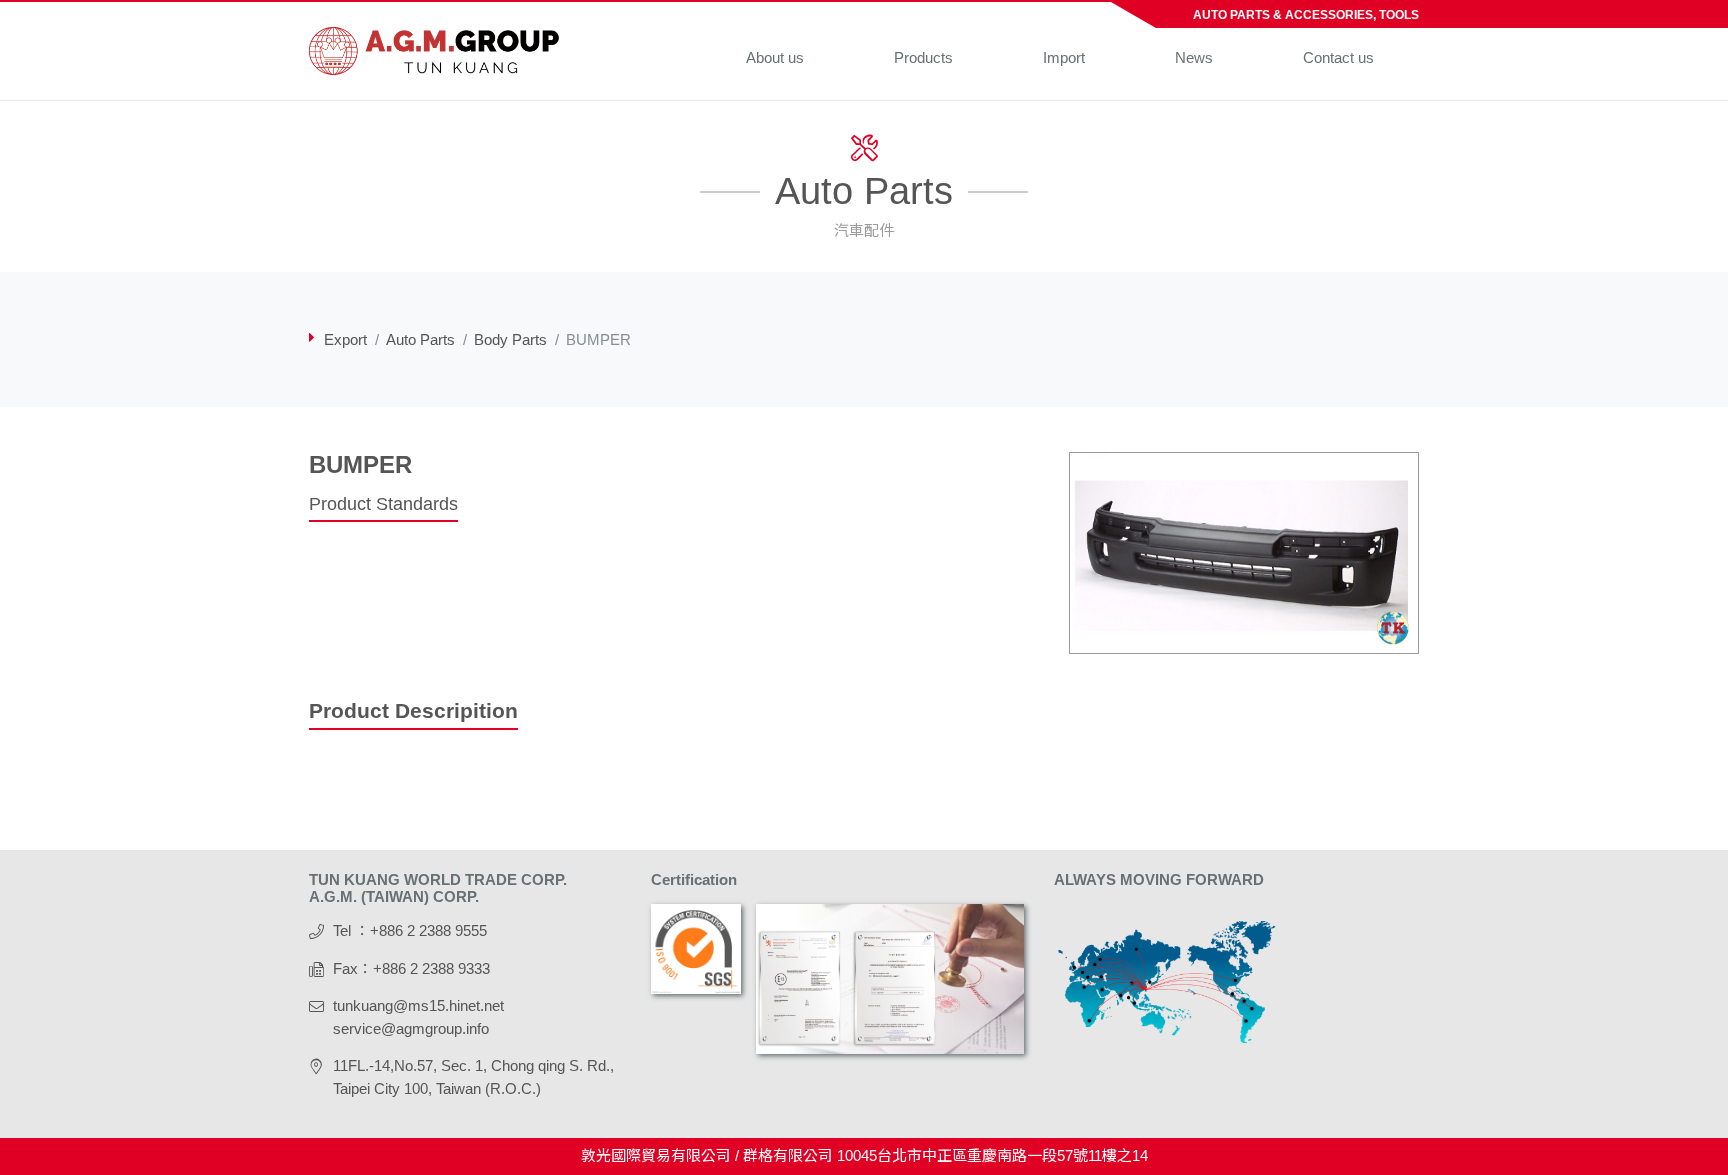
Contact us (1338, 57)
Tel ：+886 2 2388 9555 (410, 930)
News (1194, 57)
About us (775, 57)
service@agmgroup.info (411, 1028)
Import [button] (1064, 57)
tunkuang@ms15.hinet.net (418, 1005)
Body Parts (510, 339)
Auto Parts (420, 339)
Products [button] (923, 57)
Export (345, 339)
